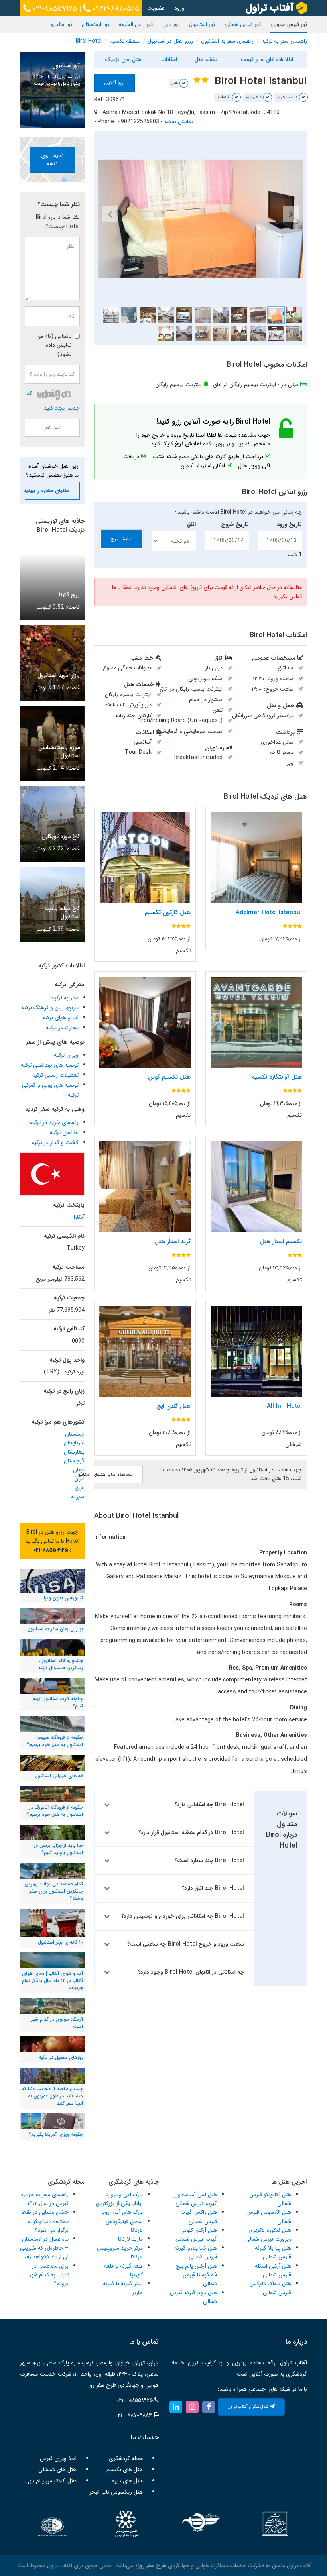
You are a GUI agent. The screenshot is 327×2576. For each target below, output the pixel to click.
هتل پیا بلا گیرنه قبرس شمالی (273, 2252)
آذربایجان (74, 1443)
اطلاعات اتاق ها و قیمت (267, 59)
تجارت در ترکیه (62, 1028)
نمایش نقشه (179, 122)
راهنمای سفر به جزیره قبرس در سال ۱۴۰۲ (45, 2199)
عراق (80, 1487)
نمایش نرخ (121, 539)
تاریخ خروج (235, 524)
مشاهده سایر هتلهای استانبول (104, 1474)
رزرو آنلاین (114, 83)
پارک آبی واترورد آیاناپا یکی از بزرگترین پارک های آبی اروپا (119, 2204)
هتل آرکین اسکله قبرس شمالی (273, 2270)
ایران (79, 1479)
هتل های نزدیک (123, 59)
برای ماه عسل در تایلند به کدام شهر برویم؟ (49, 2275)
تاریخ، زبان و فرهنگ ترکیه (50, 1008)
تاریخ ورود (289, 524)
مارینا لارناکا (130, 2239)
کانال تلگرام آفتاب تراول (249, 2407)
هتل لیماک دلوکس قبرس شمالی (270, 2288)
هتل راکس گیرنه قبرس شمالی (199, 2217)
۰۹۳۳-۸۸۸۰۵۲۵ (115, 9)
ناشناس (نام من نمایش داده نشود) (54, 345)
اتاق (191, 524)
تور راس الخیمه (136, 24)
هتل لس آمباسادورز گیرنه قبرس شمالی (195, 2199)
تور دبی (171, 24)
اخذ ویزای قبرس (58, 2458)
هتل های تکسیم (125, 2470)
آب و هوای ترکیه (60, 1018)
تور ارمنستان (96, 24)
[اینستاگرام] (192, 2407)
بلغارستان (74, 1452)
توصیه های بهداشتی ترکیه (50, 1065)
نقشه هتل (206, 59)
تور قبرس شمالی (243, 24)
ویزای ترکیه (66, 1055)
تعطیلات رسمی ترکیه (55, 1075)
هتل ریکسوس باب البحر (116, 2492)
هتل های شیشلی (57, 2470)
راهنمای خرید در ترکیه (54, 1122)
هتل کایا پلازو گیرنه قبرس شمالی (196, 2252)
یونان (79, 1470)
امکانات (169, 59)
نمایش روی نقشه (52, 159)
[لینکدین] (176, 2407)
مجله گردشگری (126, 2458)
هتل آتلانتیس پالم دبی (51, 2481)
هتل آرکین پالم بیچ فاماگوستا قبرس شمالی (196, 2275)
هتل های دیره (127, 2481)
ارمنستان (75, 1434)
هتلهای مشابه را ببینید (47, 491)
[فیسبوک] (209, 2407)
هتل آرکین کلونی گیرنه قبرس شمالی (196, 2235)
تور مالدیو (62, 24)
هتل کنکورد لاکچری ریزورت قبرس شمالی (268, 2235)
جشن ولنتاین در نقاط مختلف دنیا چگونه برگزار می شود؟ (45, 2221)
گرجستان (74, 1461)
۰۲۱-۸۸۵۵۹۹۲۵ (54, 9)
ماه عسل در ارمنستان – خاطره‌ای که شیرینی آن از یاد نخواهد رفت (44, 2248)
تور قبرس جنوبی (289, 24)
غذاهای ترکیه (64, 1132)
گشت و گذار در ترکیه (55, 1142)
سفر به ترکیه (65, 998)
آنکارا (79, 1217)
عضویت (156, 8)
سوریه (78, 1497)
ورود (179, 8)
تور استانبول (202, 24)
